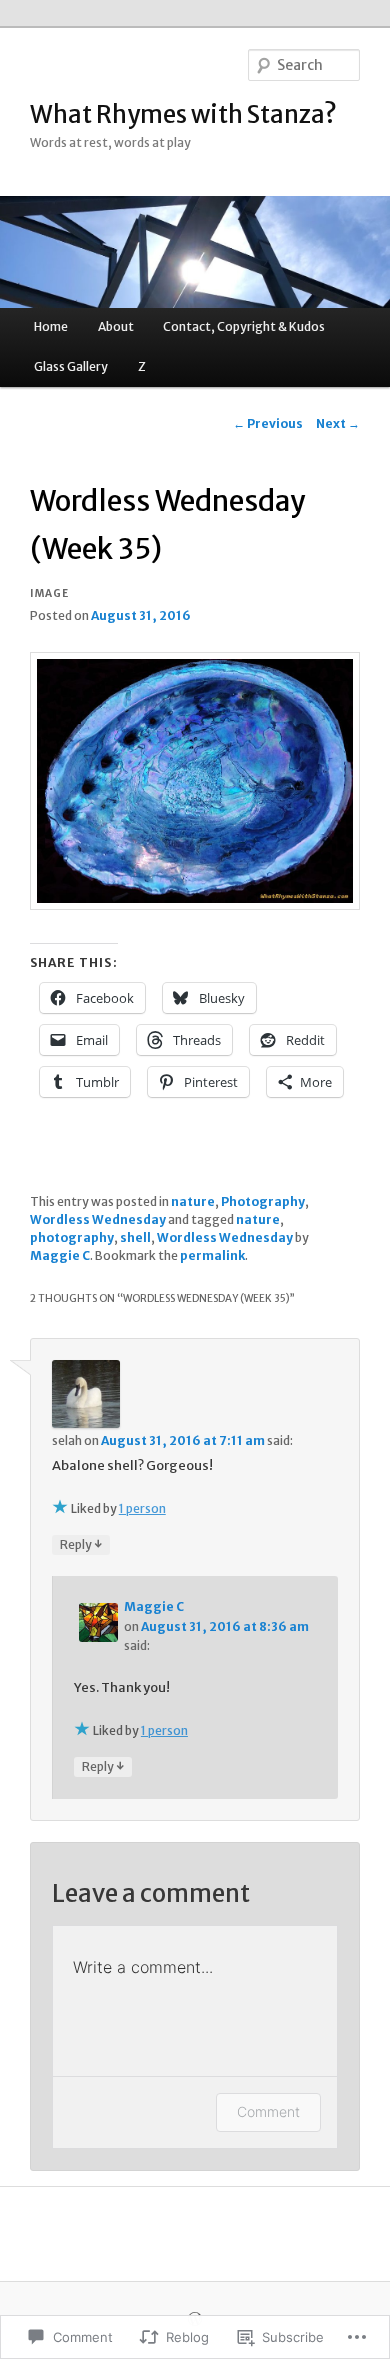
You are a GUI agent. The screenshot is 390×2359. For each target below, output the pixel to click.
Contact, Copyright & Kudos (244, 326)
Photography (263, 1201)
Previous (268, 423)
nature (193, 1201)
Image (49, 593)
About (116, 326)
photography (72, 1237)
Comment (268, 2111)
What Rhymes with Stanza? (183, 114)
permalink (212, 1255)
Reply (81, 1544)
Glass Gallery (71, 366)
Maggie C (60, 1255)
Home (51, 326)
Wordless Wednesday (98, 1219)
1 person (142, 1508)
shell (135, 1237)
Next (338, 423)
